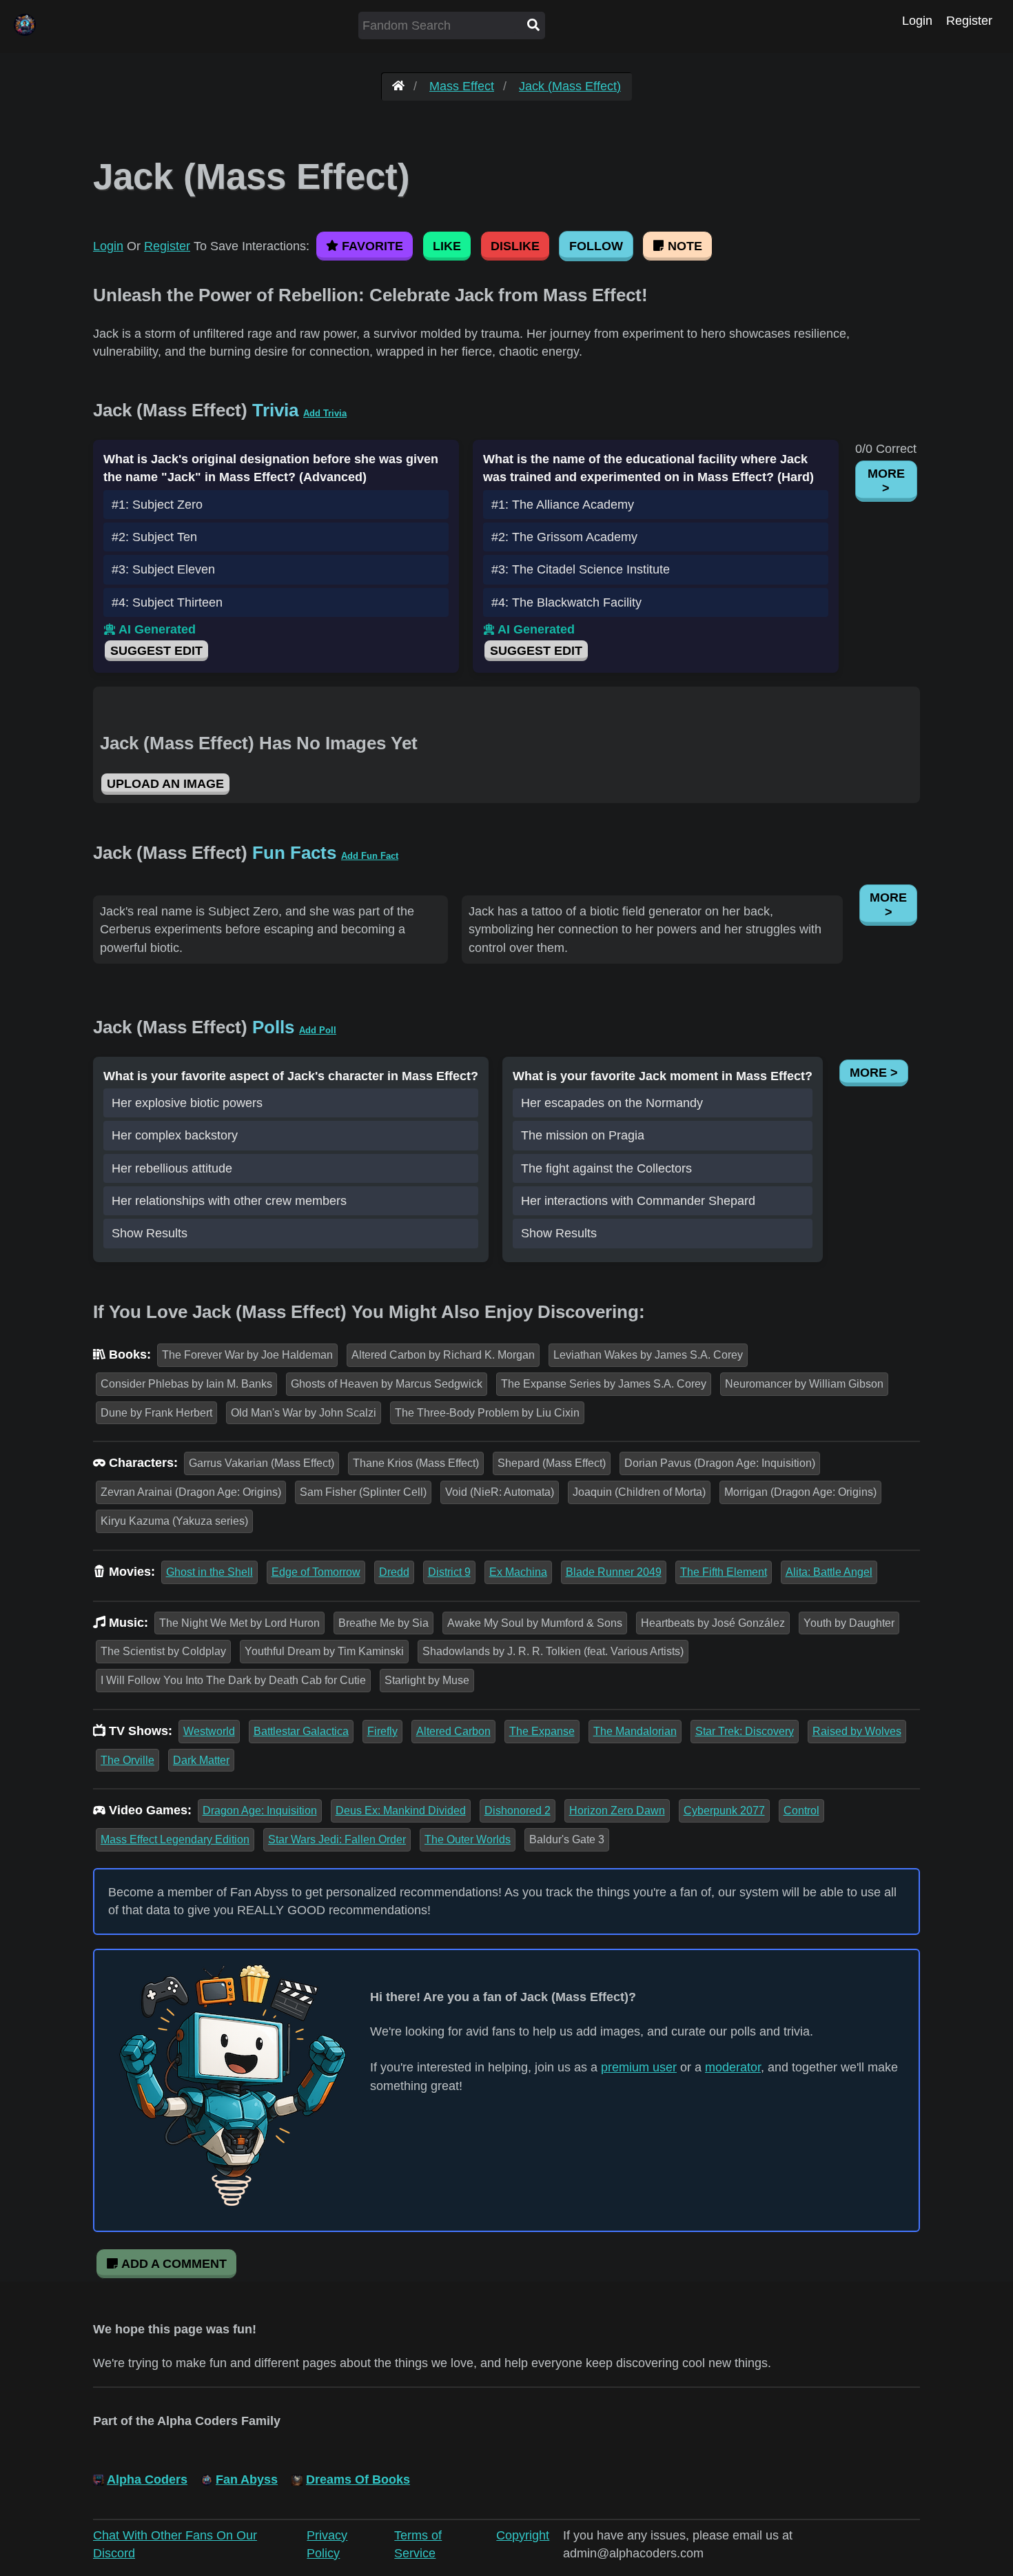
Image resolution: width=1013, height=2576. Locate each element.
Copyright (523, 2535)
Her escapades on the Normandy (612, 1103)
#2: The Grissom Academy (564, 537)
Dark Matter (201, 1760)
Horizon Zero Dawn (617, 1811)
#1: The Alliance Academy (563, 505)
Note (683, 246)
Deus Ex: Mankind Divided (401, 1811)
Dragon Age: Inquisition (260, 1811)
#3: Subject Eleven (163, 569)
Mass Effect (462, 86)
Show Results (150, 1233)
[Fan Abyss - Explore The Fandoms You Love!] (398, 86)
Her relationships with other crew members (229, 1201)
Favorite (371, 246)
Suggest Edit (156, 651)
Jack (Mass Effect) (570, 86)
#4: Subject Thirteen (167, 602)
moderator (733, 2067)
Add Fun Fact (370, 856)
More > (886, 481)
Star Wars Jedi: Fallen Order (337, 1839)
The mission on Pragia (583, 1135)
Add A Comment (173, 2264)
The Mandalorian (635, 1731)
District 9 (449, 1572)
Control (801, 1811)
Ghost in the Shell (209, 1572)
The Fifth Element (724, 1572)
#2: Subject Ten (154, 537)
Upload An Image (165, 784)
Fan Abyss (247, 2479)
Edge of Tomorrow (316, 1572)
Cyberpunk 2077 (724, 1811)
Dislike (515, 246)
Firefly (382, 1731)
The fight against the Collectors (606, 1168)
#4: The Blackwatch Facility (566, 602)
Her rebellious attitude (172, 1168)
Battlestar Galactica (301, 1731)
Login (917, 21)
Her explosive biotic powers (187, 1103)
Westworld (209, 1731)
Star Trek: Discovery (745, 1731)
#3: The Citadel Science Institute (581, 569)
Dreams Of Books (358, 2479)
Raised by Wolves (857, 1731)
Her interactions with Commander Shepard (638, 1201)
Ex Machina (518, 1572)
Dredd (394, 1572)
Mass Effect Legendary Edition (175, 1839)
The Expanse (542, 1731)
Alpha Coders (147, 2479)
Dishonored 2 (518, 1811)
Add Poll (318, 1030)
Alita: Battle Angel (829, 1572)
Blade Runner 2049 (614, 1572)
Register (969, 21)
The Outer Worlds (468, 1839)
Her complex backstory (175, 1135)
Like (447, 246)
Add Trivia (325, 413)
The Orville (127, 1760)
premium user (639, 2067)
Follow (596, 246)
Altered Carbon (453, 1731)
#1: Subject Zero (157, 505)
